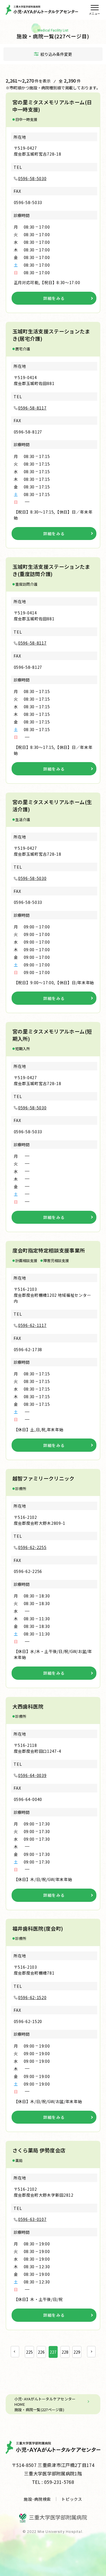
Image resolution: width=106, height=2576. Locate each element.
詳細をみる (54, 298)
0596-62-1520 (32, 1997)
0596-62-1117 (32, 1325)
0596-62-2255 (32, 1547)
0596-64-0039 (32, 1775)
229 (77, 2352)
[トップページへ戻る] (42, 10)
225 (29, 2352)
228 (65, 2352)
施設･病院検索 (37, 2499)
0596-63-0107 (32, 2219)
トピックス (72, 2499)
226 (41, 2352)
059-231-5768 (59, 2482)
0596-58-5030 (32, 178)
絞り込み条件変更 (56, 54)
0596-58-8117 (32, 408)
